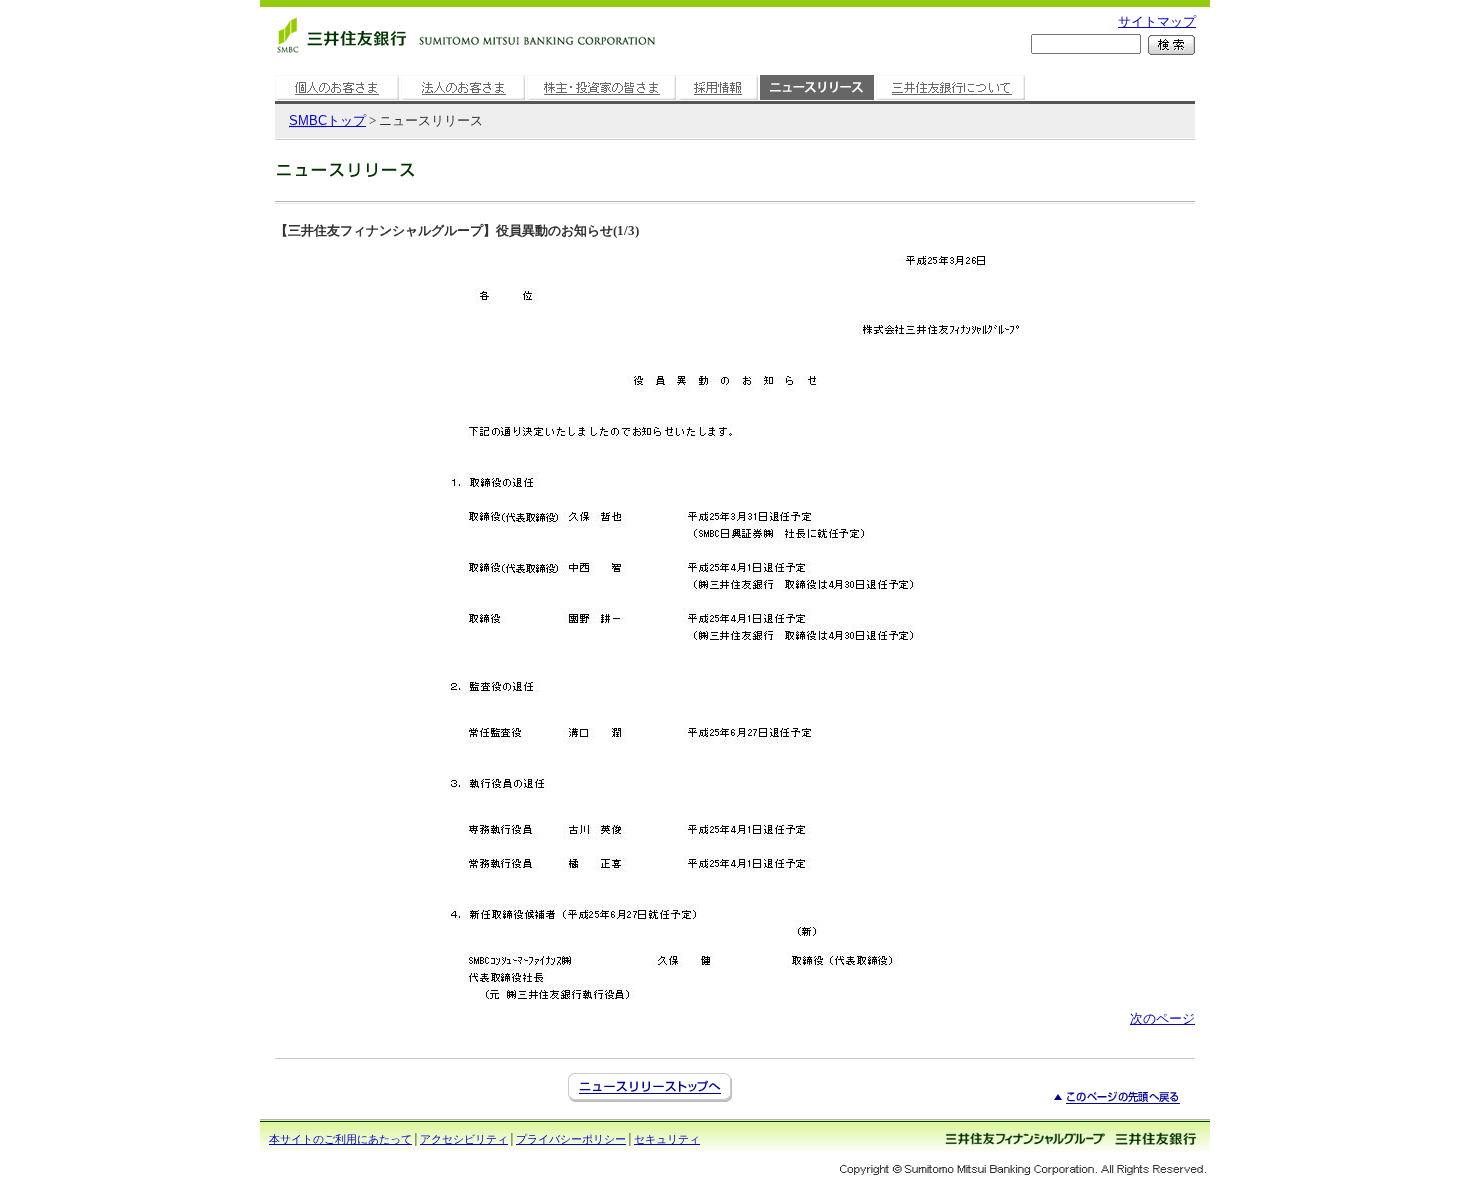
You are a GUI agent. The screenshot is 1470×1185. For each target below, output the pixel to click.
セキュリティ (667, 1139)
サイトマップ (1157, 21)
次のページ (1162, 1018)
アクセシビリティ (464, 1139)
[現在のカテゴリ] (817, 100)
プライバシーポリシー (571, 1139)
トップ (327, 120)
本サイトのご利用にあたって (340, 1139)
